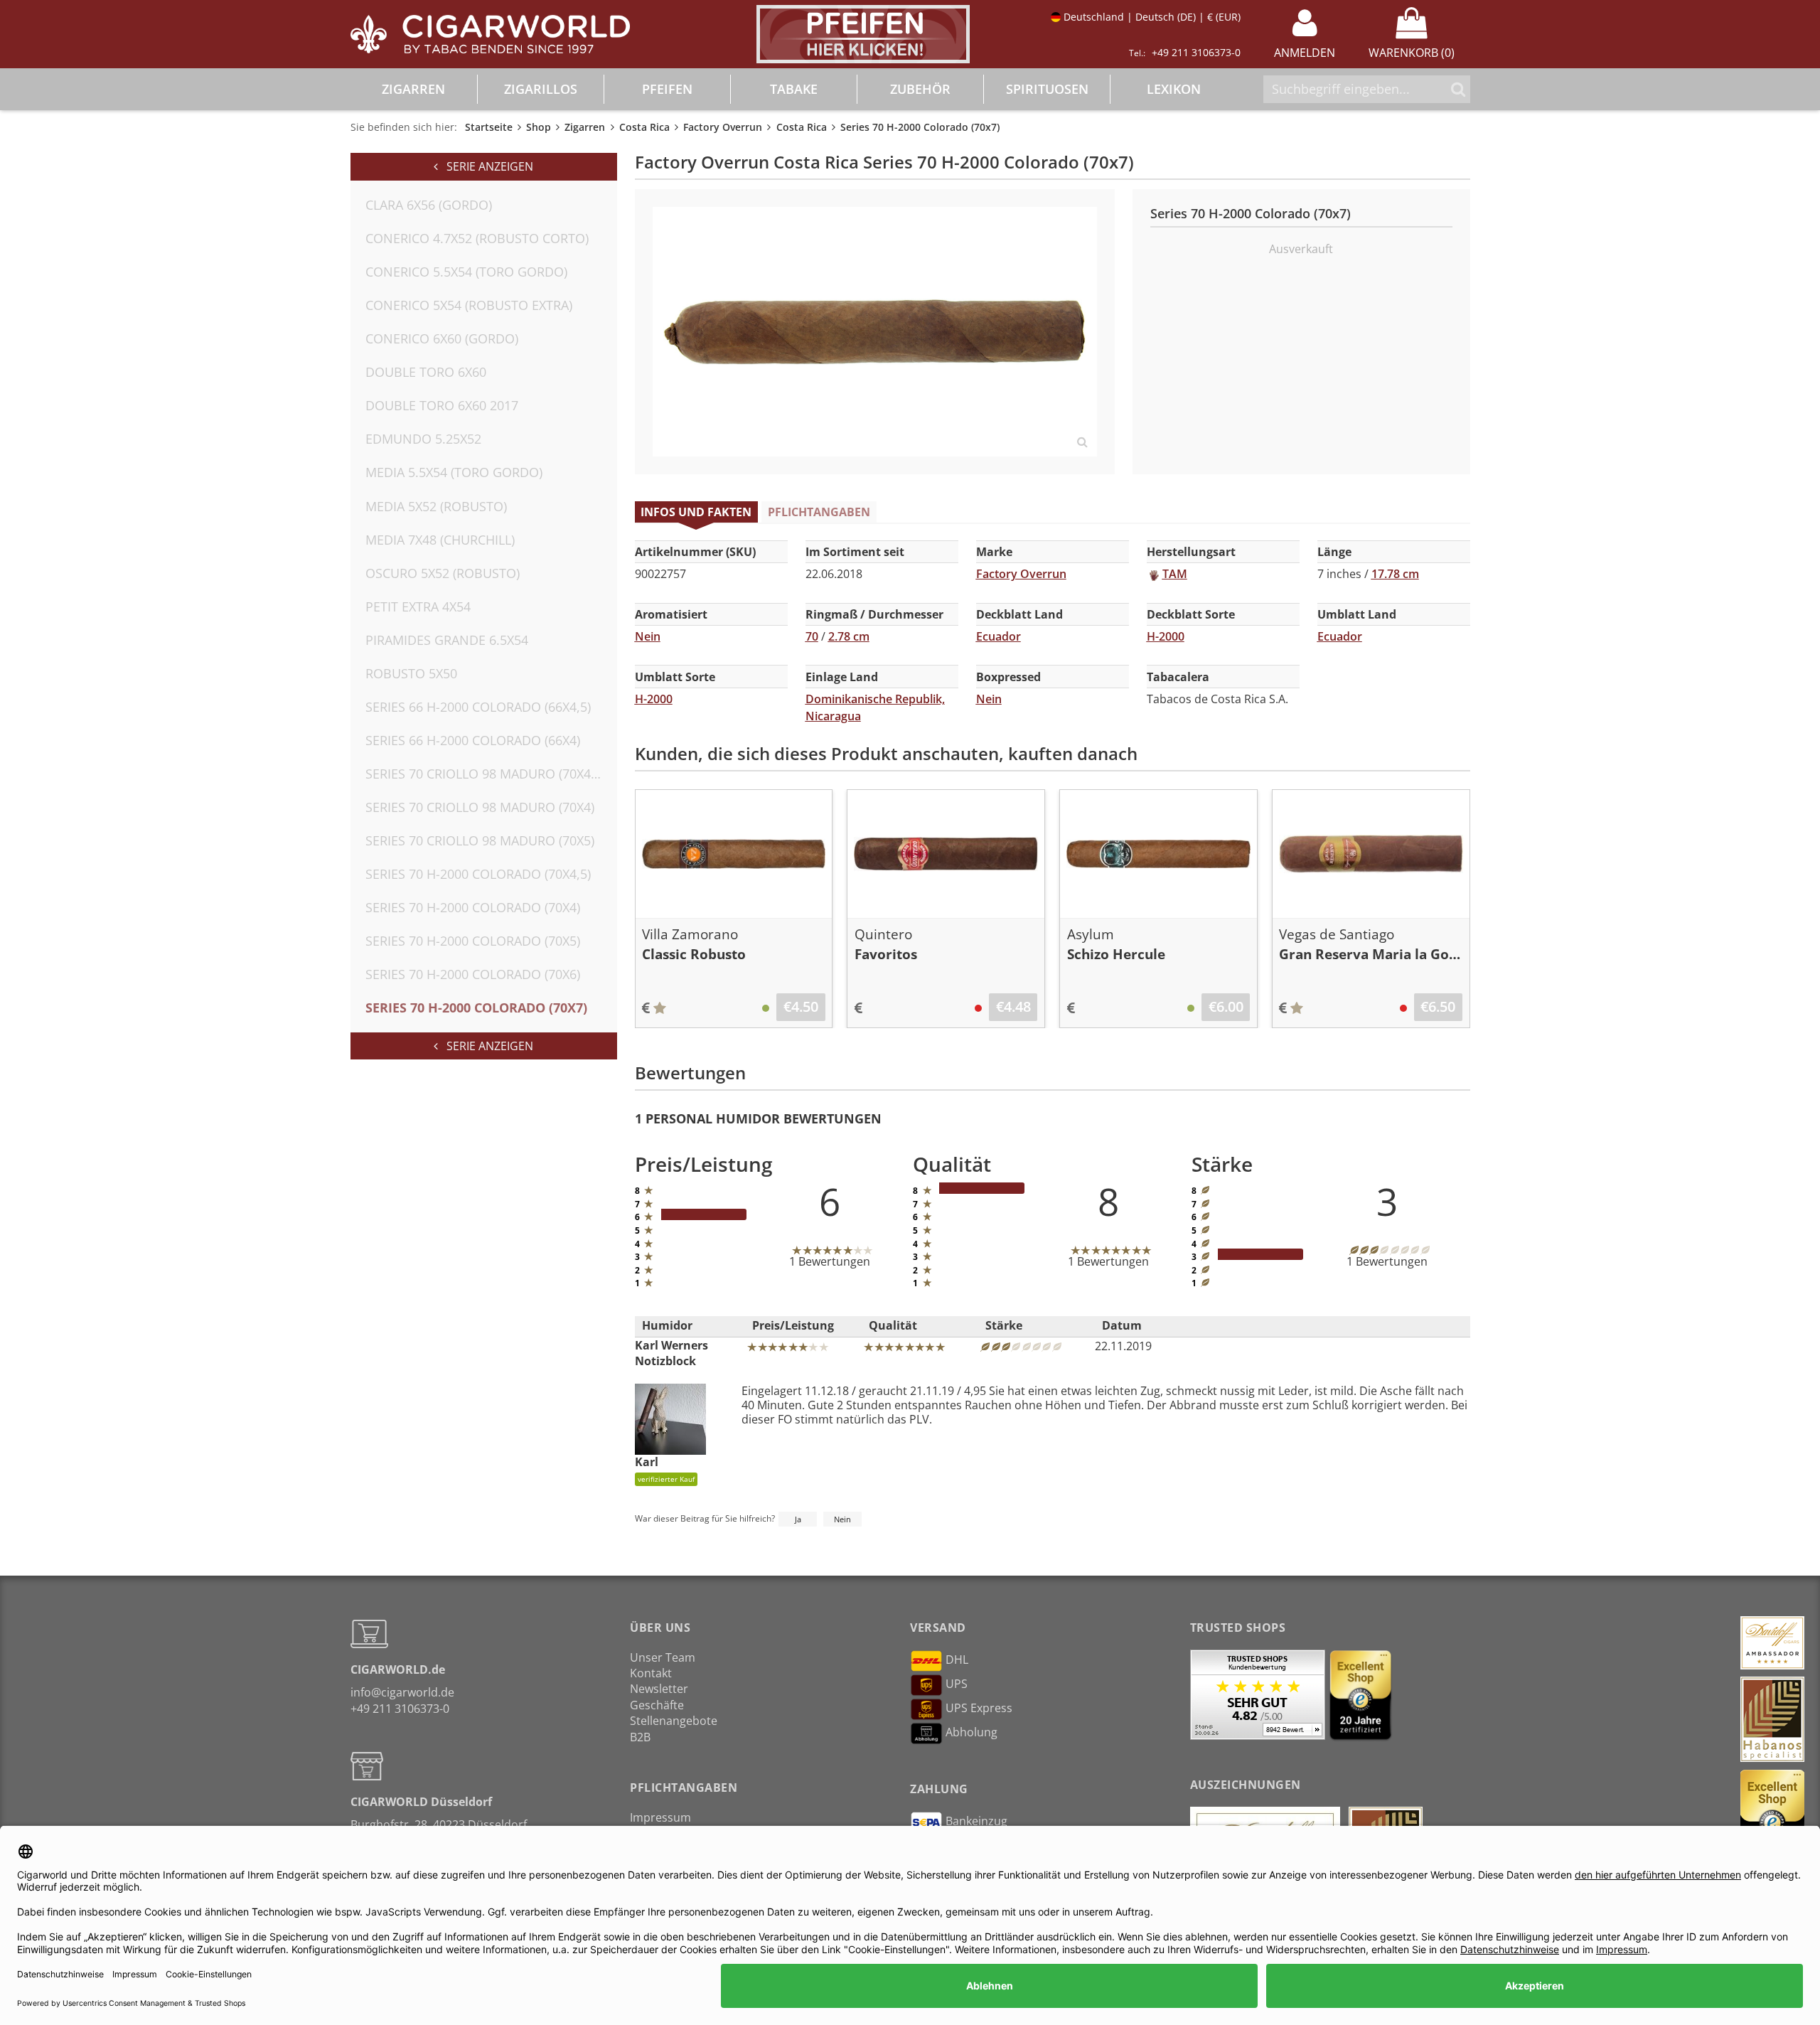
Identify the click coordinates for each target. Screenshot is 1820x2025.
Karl (665, 1469)
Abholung (971, 1732)
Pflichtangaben (819, 512)
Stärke (1004, 1325)
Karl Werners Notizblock (671, 1353)
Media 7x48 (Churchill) (440, 540)
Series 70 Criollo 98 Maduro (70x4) (480, 807)
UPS (957, 1684)
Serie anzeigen (486, 166)
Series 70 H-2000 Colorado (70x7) (476, 1008)
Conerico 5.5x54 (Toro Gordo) (466, 272)
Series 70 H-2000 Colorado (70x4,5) (478, 874)
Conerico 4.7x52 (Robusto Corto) (477, 238)
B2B (640, 1737)
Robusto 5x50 (411, 673)
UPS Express (979, 1708)
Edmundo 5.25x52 (423, 439)
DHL (957, 1660)
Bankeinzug (976, 1821)
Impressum (660, 1817)
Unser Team (663, 1657)
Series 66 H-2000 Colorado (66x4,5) (478, 707)
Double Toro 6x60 (426, 372)
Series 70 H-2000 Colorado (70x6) (473, 974)
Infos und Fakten (696, 512)
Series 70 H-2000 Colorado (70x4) (473, 907)
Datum (1122, 1325)
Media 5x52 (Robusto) (436, 506)
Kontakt (651, 1673)
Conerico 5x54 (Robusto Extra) (469, 305)
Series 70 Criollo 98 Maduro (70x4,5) (485, 774)
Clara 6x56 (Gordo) (429, 205)
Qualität (893, 1325)
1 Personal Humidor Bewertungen (758, 1118)
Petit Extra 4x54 (418, 607)
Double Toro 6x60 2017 (442, 405)
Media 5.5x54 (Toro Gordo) (454, 472)
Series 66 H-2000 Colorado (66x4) (473, 740)
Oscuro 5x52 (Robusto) (443, 573)
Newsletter (659, 1689)
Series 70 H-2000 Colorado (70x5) (473, 941)
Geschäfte (657, 1705)
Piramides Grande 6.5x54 (447, 640)
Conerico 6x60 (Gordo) (442, 338)
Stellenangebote (674, 1721)
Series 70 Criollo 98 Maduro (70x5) (480, 840)
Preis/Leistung (793, 1325)
